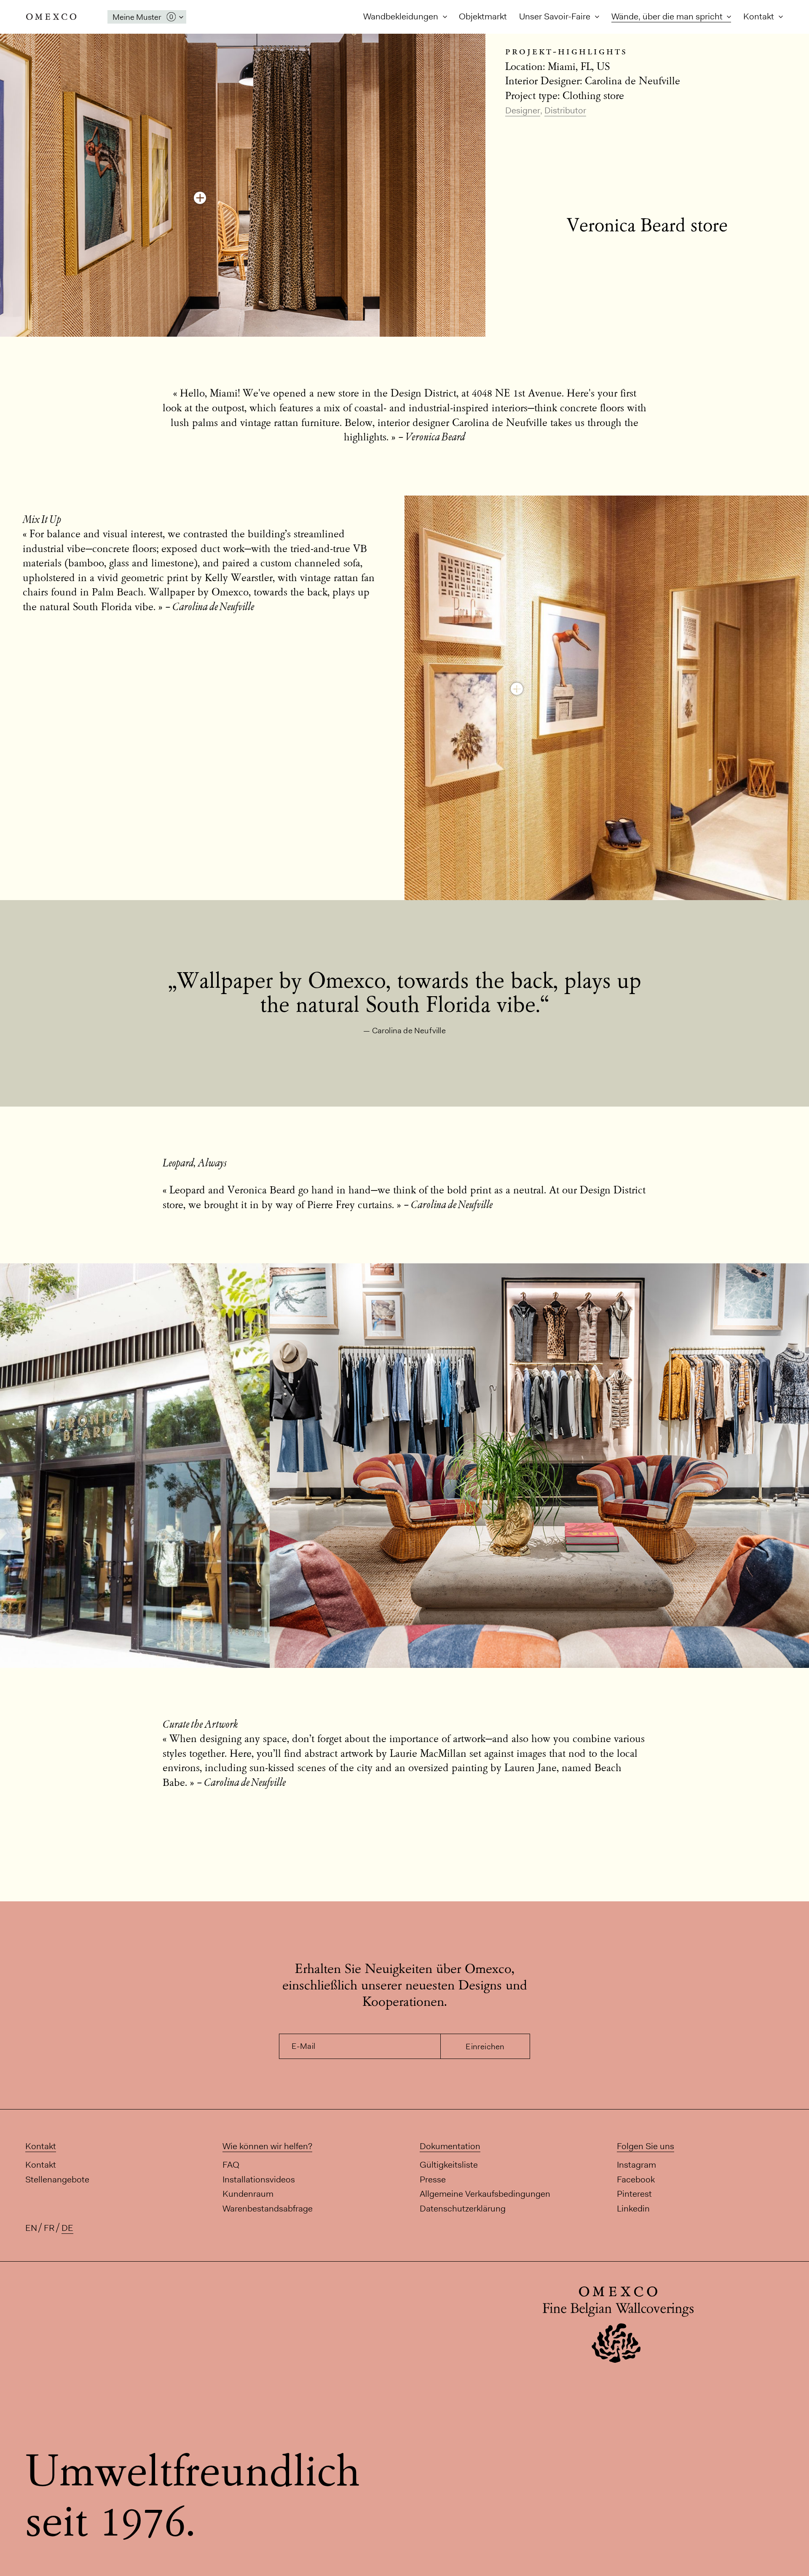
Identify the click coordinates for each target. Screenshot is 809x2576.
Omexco (51, 17)
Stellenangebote (57, 2179)
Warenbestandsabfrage (268, 2208)
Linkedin (633, 2208)
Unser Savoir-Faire (556, 16)
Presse (433, 2179)
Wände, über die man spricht (668, 16)
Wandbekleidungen (402, 16)
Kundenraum (248, 2194)
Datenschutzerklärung (463, 2208)
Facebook (636, 2179)
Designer (523, 110)
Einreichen (485, 2047)
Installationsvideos (259, 2179)
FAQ (231, 2165)
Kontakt (760, 16)
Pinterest (634, 2194)
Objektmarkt (483, 16)
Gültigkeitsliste (449, 2165)
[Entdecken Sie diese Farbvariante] (200, 198)
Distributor (565, 110)
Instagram (636, 2165)
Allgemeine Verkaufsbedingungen (485, 2194)
